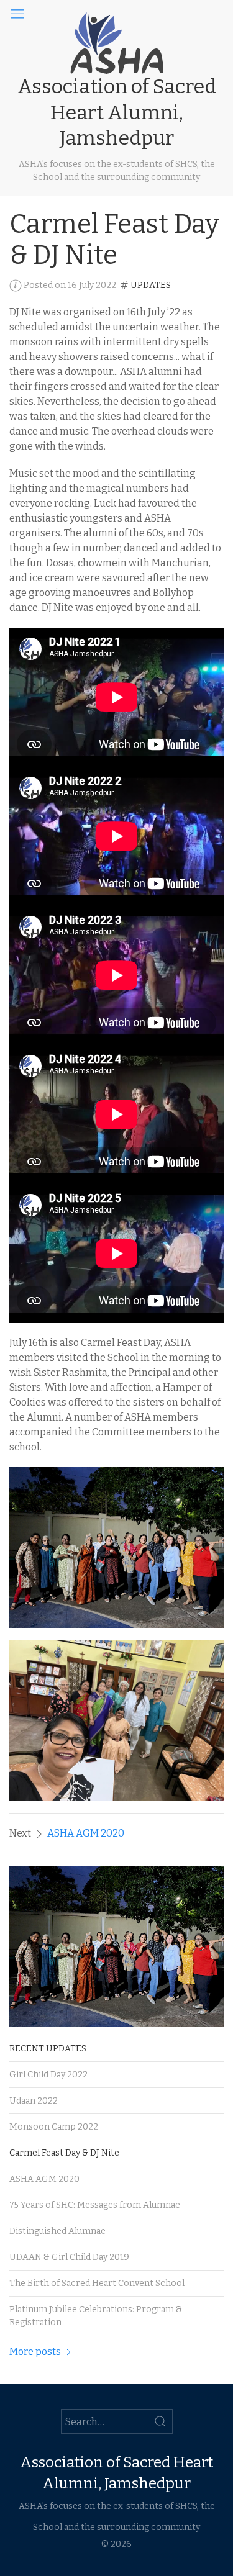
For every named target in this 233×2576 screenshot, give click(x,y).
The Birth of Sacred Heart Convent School (97, 2283)
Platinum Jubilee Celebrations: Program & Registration (96, 2316)
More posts (35, 2352)
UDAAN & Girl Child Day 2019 (69, 2257)
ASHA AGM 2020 (86, 1833)
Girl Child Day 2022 (48, 2075)
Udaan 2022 (34, 2101)
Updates (151, 285)
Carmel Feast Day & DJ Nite (64, 2153)
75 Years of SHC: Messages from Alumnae (95, 2205)
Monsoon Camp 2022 (54, 2127)
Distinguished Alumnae (57, 2231)
